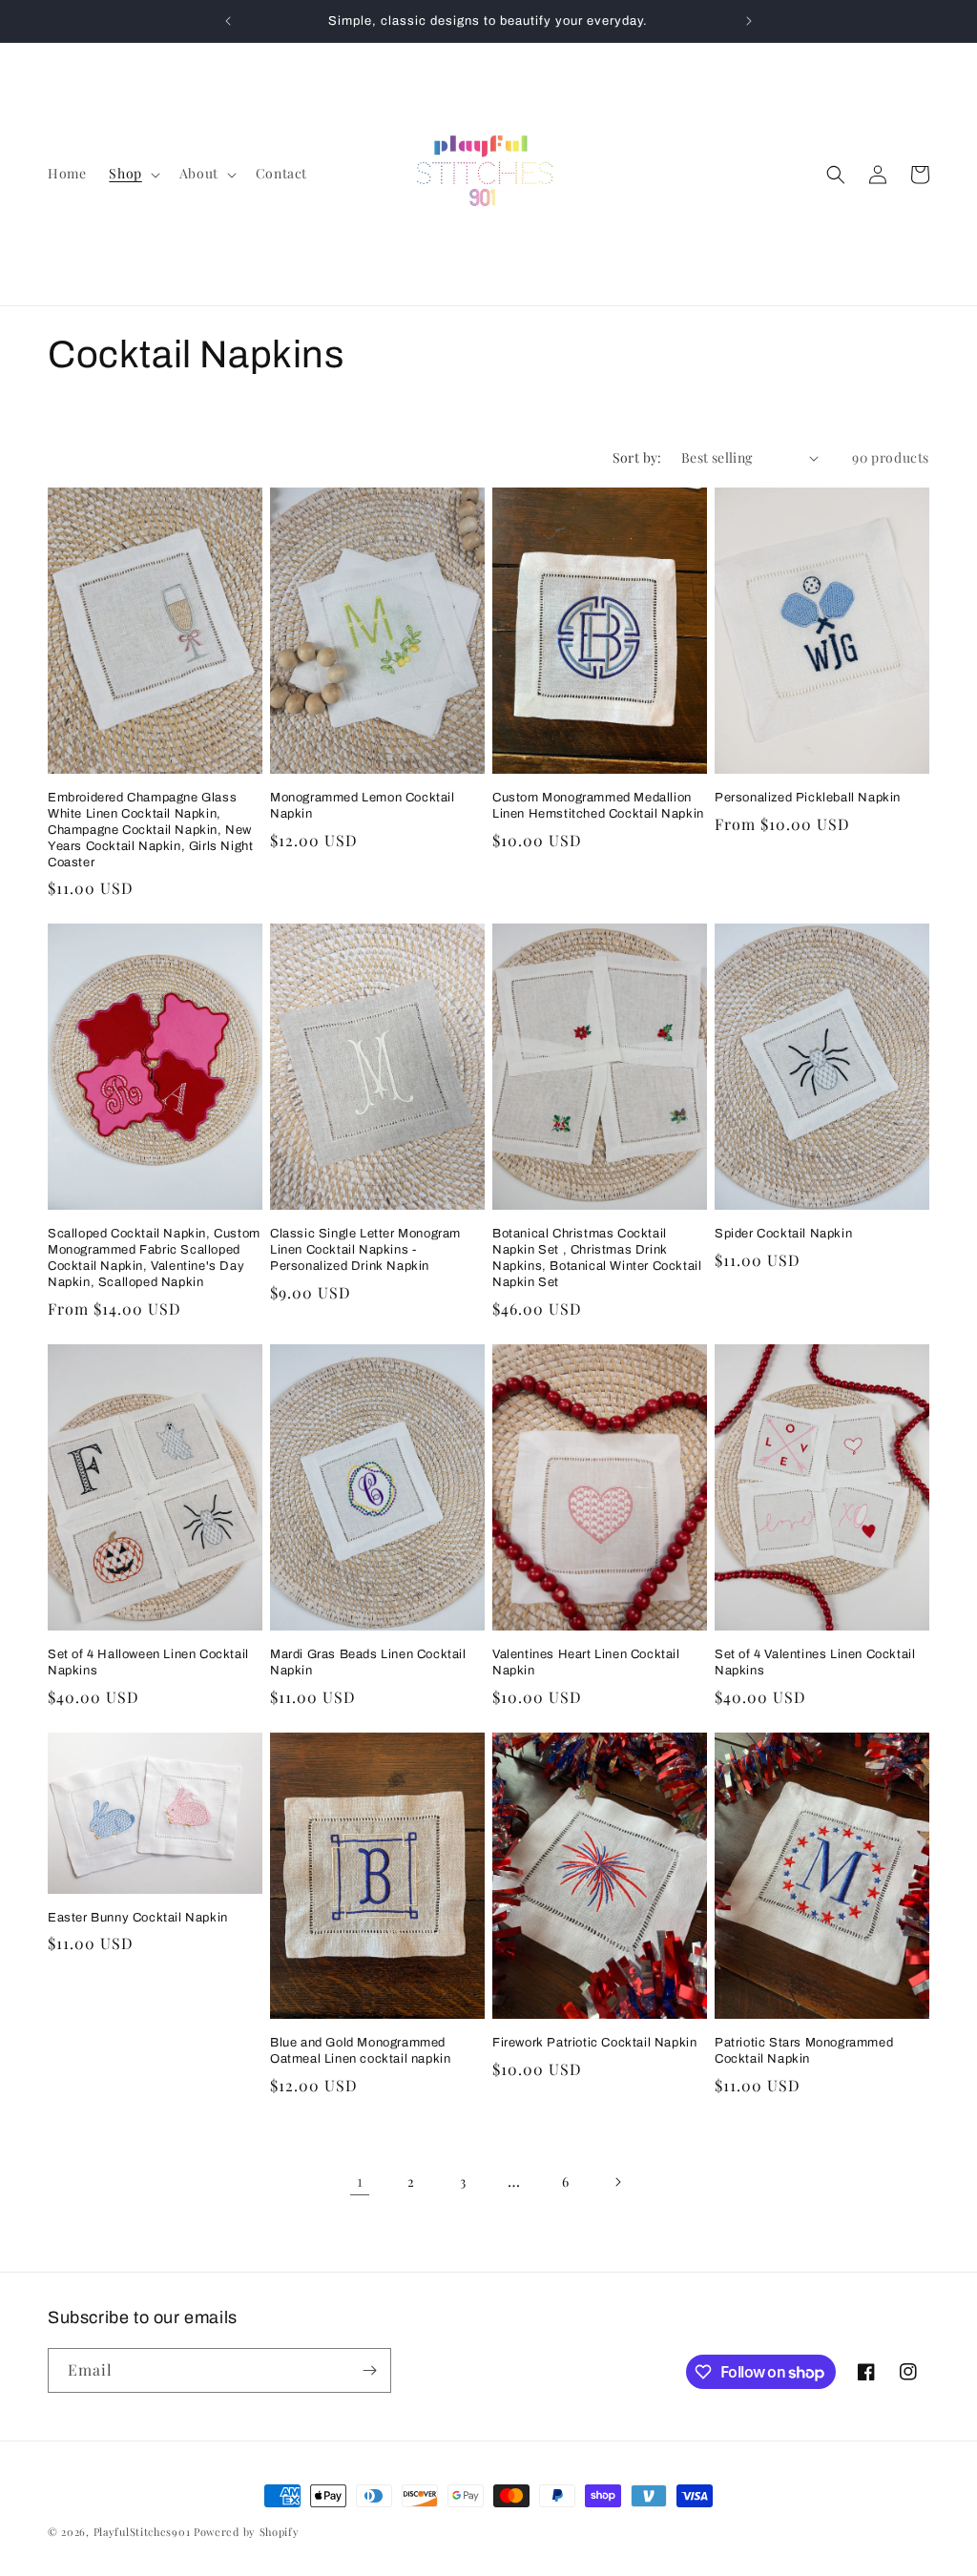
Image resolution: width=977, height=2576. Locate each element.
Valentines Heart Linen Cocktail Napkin (586, 1662)
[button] (132, 174)
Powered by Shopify (247, 2532)
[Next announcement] (749, 21)
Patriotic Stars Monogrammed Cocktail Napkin (804, 2051)
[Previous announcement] (228, 21)
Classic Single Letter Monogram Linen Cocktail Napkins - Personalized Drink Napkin (365, 1250)
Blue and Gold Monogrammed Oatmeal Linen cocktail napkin (360, 2051)
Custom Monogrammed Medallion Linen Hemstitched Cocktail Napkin (598, 806)
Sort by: (637, 457)
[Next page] (617, 2182)
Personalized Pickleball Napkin (808, 798)
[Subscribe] (369, 2370)
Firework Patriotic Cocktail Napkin (594, 2043)
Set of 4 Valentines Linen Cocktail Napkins (815, 1662)
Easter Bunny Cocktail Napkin (138, 1918)
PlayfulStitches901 (142, 2532)
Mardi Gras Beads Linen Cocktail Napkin (368, 1662)
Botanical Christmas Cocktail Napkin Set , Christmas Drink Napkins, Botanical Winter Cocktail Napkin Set (597, 1258)
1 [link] (360, 2181)
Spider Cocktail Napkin (783, 1234)
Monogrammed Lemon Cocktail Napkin (363, 806)
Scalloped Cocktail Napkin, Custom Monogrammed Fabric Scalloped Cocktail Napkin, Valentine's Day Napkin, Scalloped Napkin (154, 1258)
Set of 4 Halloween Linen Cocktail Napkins (148, 1662)
